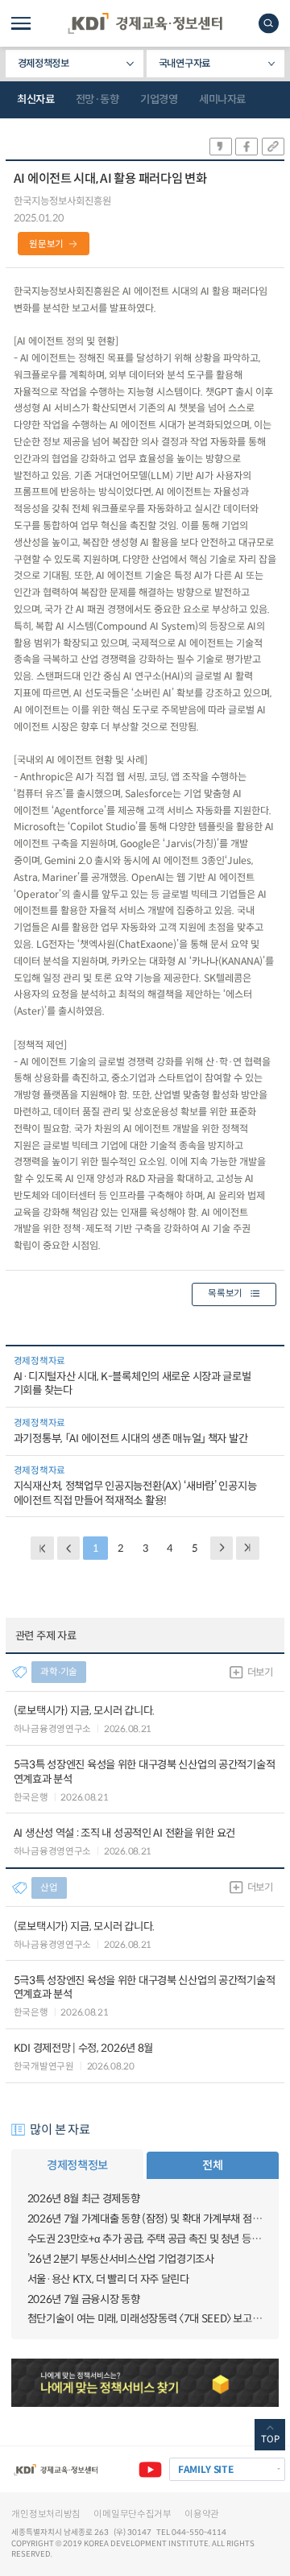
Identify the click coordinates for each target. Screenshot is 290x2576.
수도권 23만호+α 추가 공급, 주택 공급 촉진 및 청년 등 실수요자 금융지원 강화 (145, 2239)
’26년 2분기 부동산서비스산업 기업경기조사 (121, 2259)
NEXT (222, 1548)
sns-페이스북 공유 (246, 147)
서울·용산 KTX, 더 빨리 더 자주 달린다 (108, 2279)
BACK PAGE (42, 1548)
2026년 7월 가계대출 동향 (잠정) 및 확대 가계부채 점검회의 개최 (145, 2219)
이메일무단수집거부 (132, 2514)
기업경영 (159, 99)
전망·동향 (97, 99)
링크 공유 (273, 147)
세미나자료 (222, 99)
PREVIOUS (69, 1548)
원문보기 (46, 244)
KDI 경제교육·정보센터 (145, 23)
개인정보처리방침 (46, 2514)
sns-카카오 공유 (221, 147)
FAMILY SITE (206, 2469)
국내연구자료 (184, 64)
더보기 (260, 1673)
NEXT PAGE (248, 1548)
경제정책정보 (43, 64)
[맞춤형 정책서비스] (145, 2383)
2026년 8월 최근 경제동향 (84, 2199)
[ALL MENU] (21, 23)
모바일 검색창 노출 (269, 23)
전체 (212, 2165)
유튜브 (150, 2469)
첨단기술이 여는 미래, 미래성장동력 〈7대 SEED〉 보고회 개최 (145, 2319)
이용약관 (202, 2514)
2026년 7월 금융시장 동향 (84, 2299)
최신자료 (35, 99)
